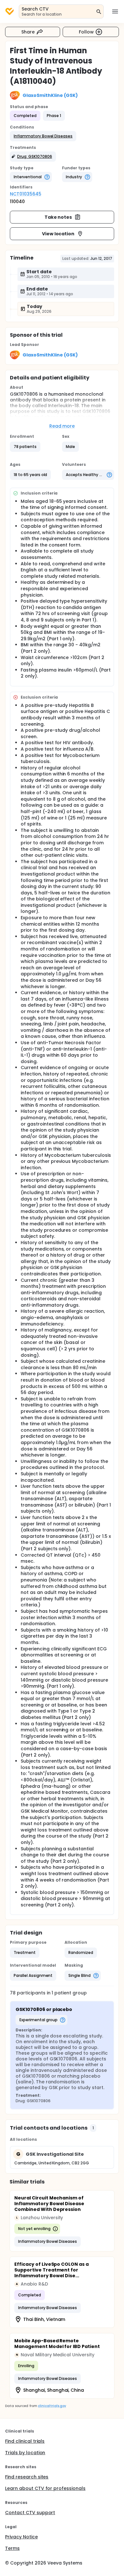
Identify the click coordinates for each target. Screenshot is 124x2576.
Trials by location (25, 2453)
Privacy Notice (21, 2537)
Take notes (58, 217)
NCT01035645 (26, 194)
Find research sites (27, 2477)
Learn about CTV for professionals (45, 2488)
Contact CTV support (30, 2513)
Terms (12, 2548)
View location (58, 234)
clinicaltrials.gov (52, 2406)
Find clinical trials (25, 2441)
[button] (43, 136)
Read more (62, 426)
